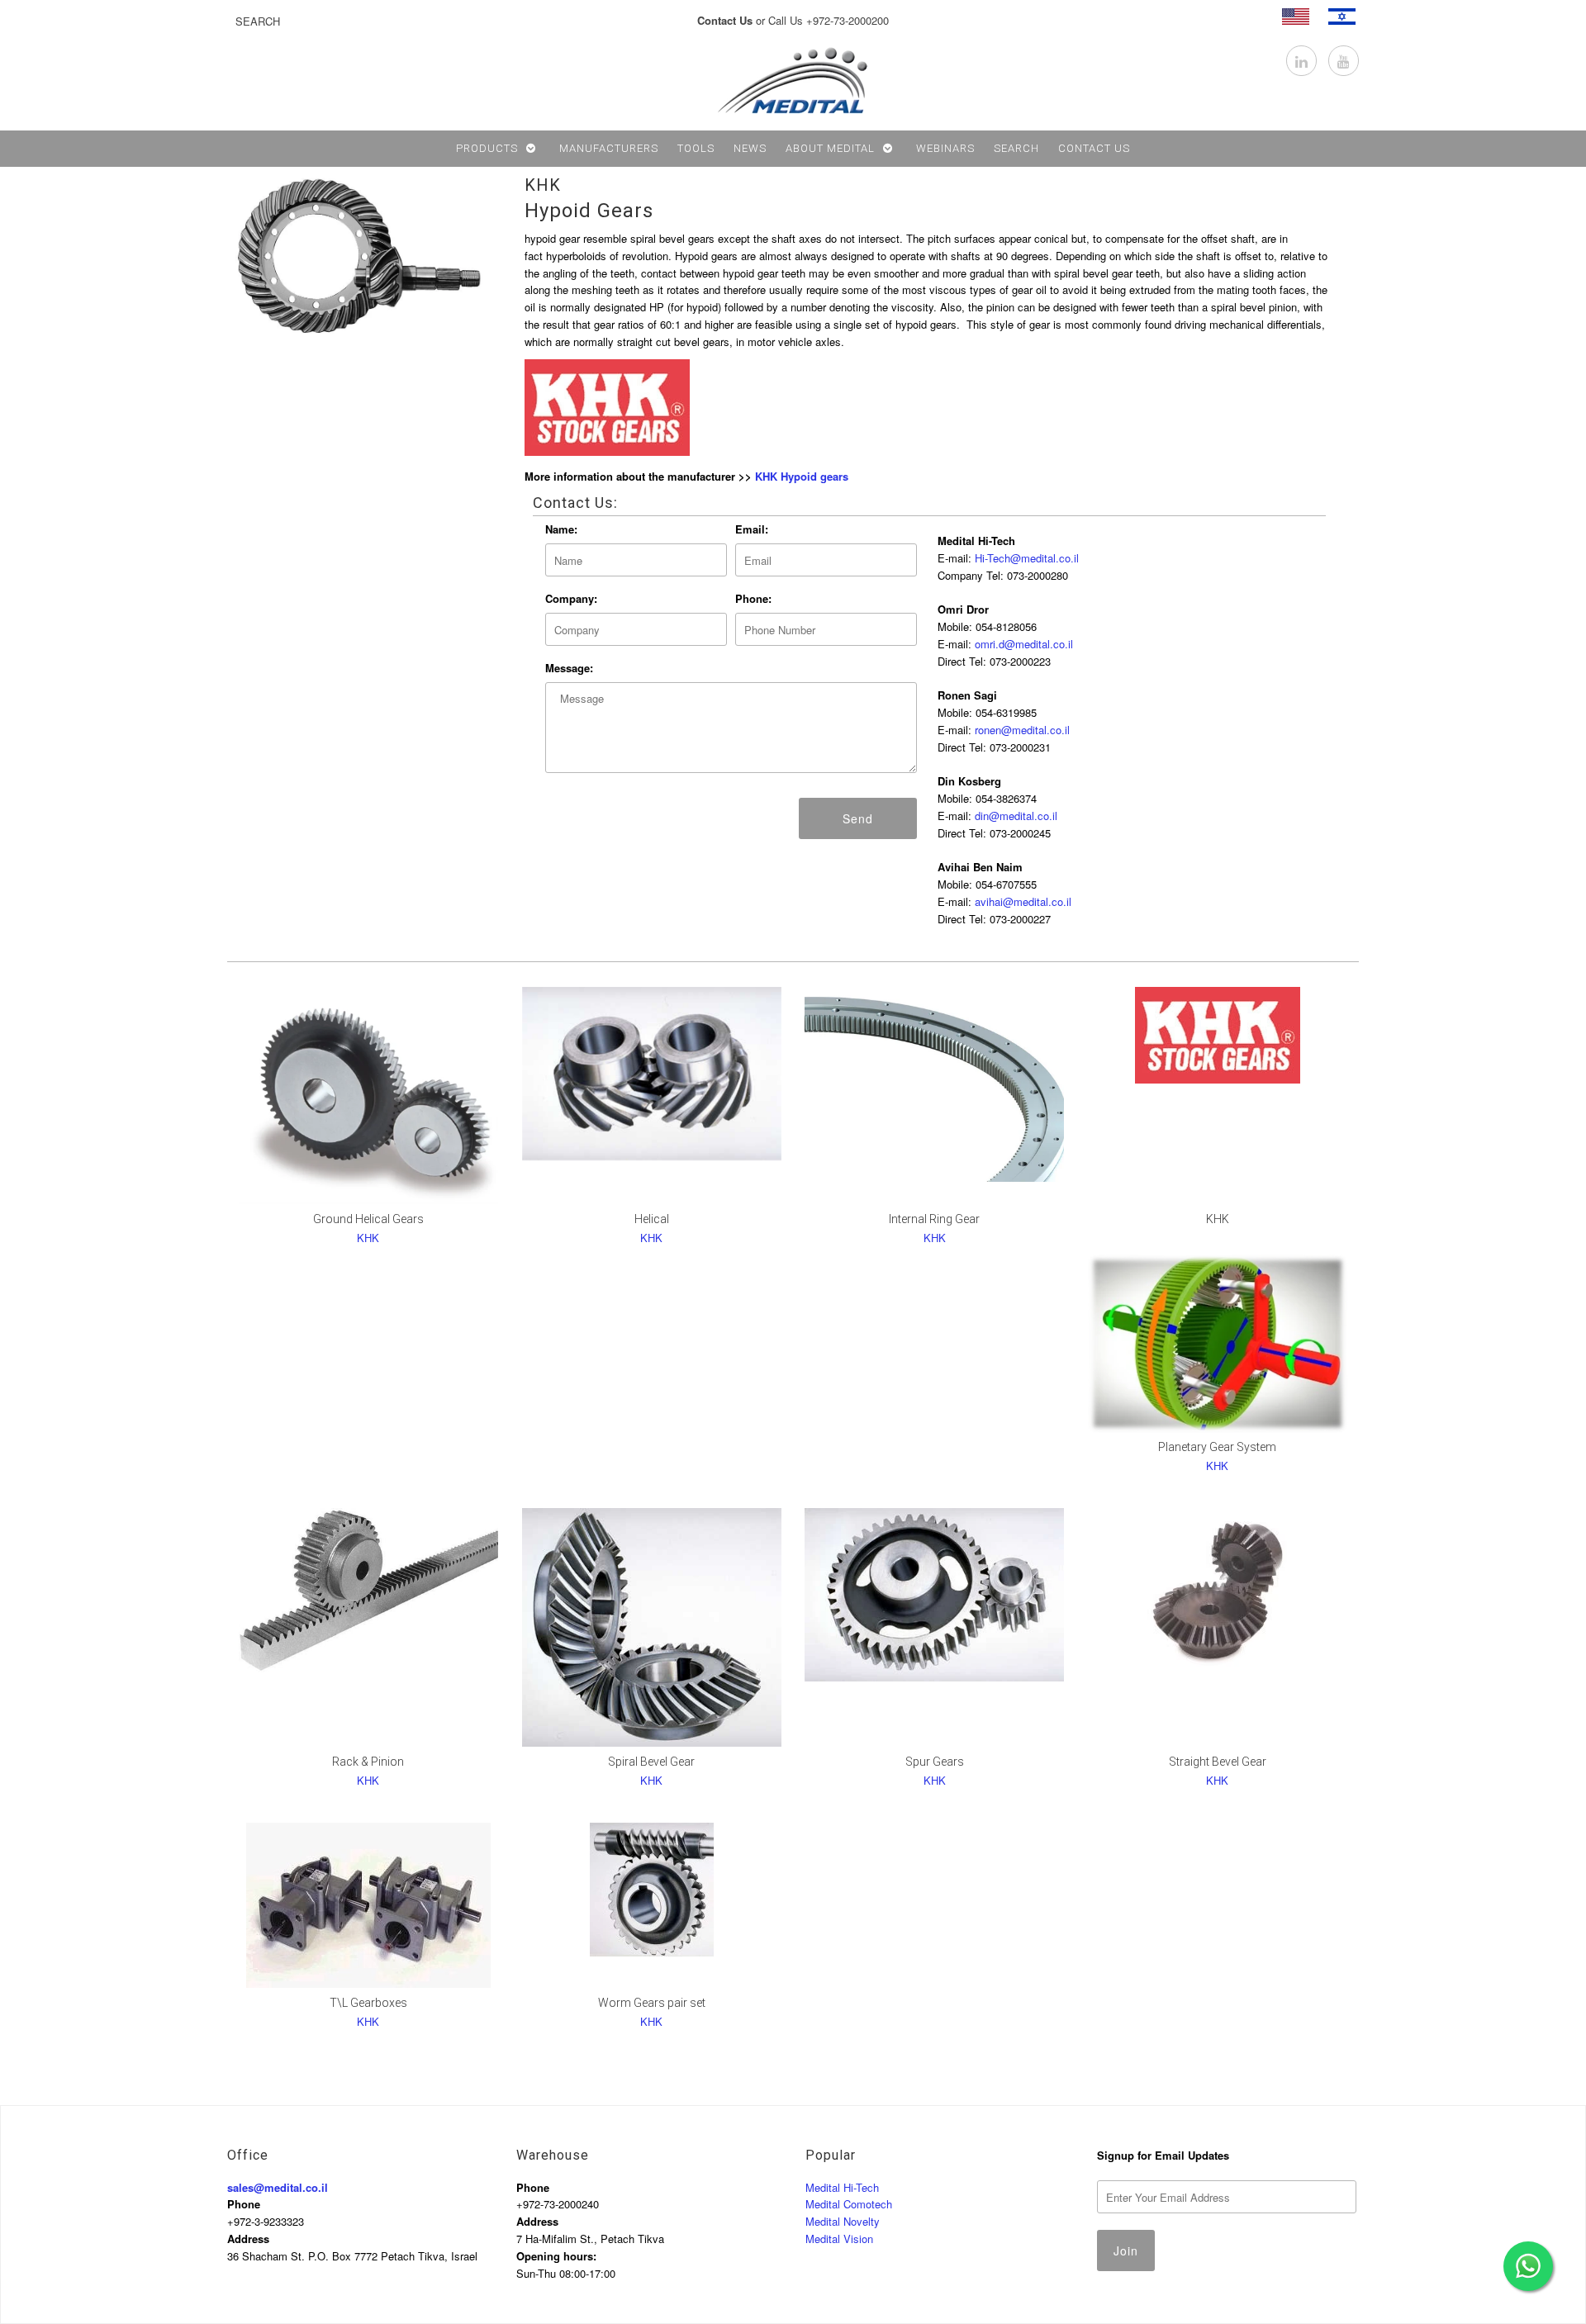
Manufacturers (609, 148)
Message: (569, 668)
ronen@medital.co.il (1022, 730)
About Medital (830, 148)
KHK (543, 185)
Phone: (753, 598)
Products (487, 148)
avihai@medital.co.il (1023, 901)
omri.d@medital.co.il (1024, 644)
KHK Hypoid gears (802, 476)
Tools (696, 148)
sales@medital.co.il (278, 2187)
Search (1016, 148)
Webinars (945, 148)
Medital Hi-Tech (842, 2187)
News (750, 148)
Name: (561, 529)
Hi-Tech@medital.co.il (1027, 558)
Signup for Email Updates (1163, 2155)
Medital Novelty (843, 2221)
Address (248, 2239)
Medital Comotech (849, 2204)
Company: (571, 598)
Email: (752, 529)
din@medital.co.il (1016, 816)
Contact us (1094, 148)
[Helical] (652, 1074)
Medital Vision (839, 2239)
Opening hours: (556, 2256)
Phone (244, 2204)
